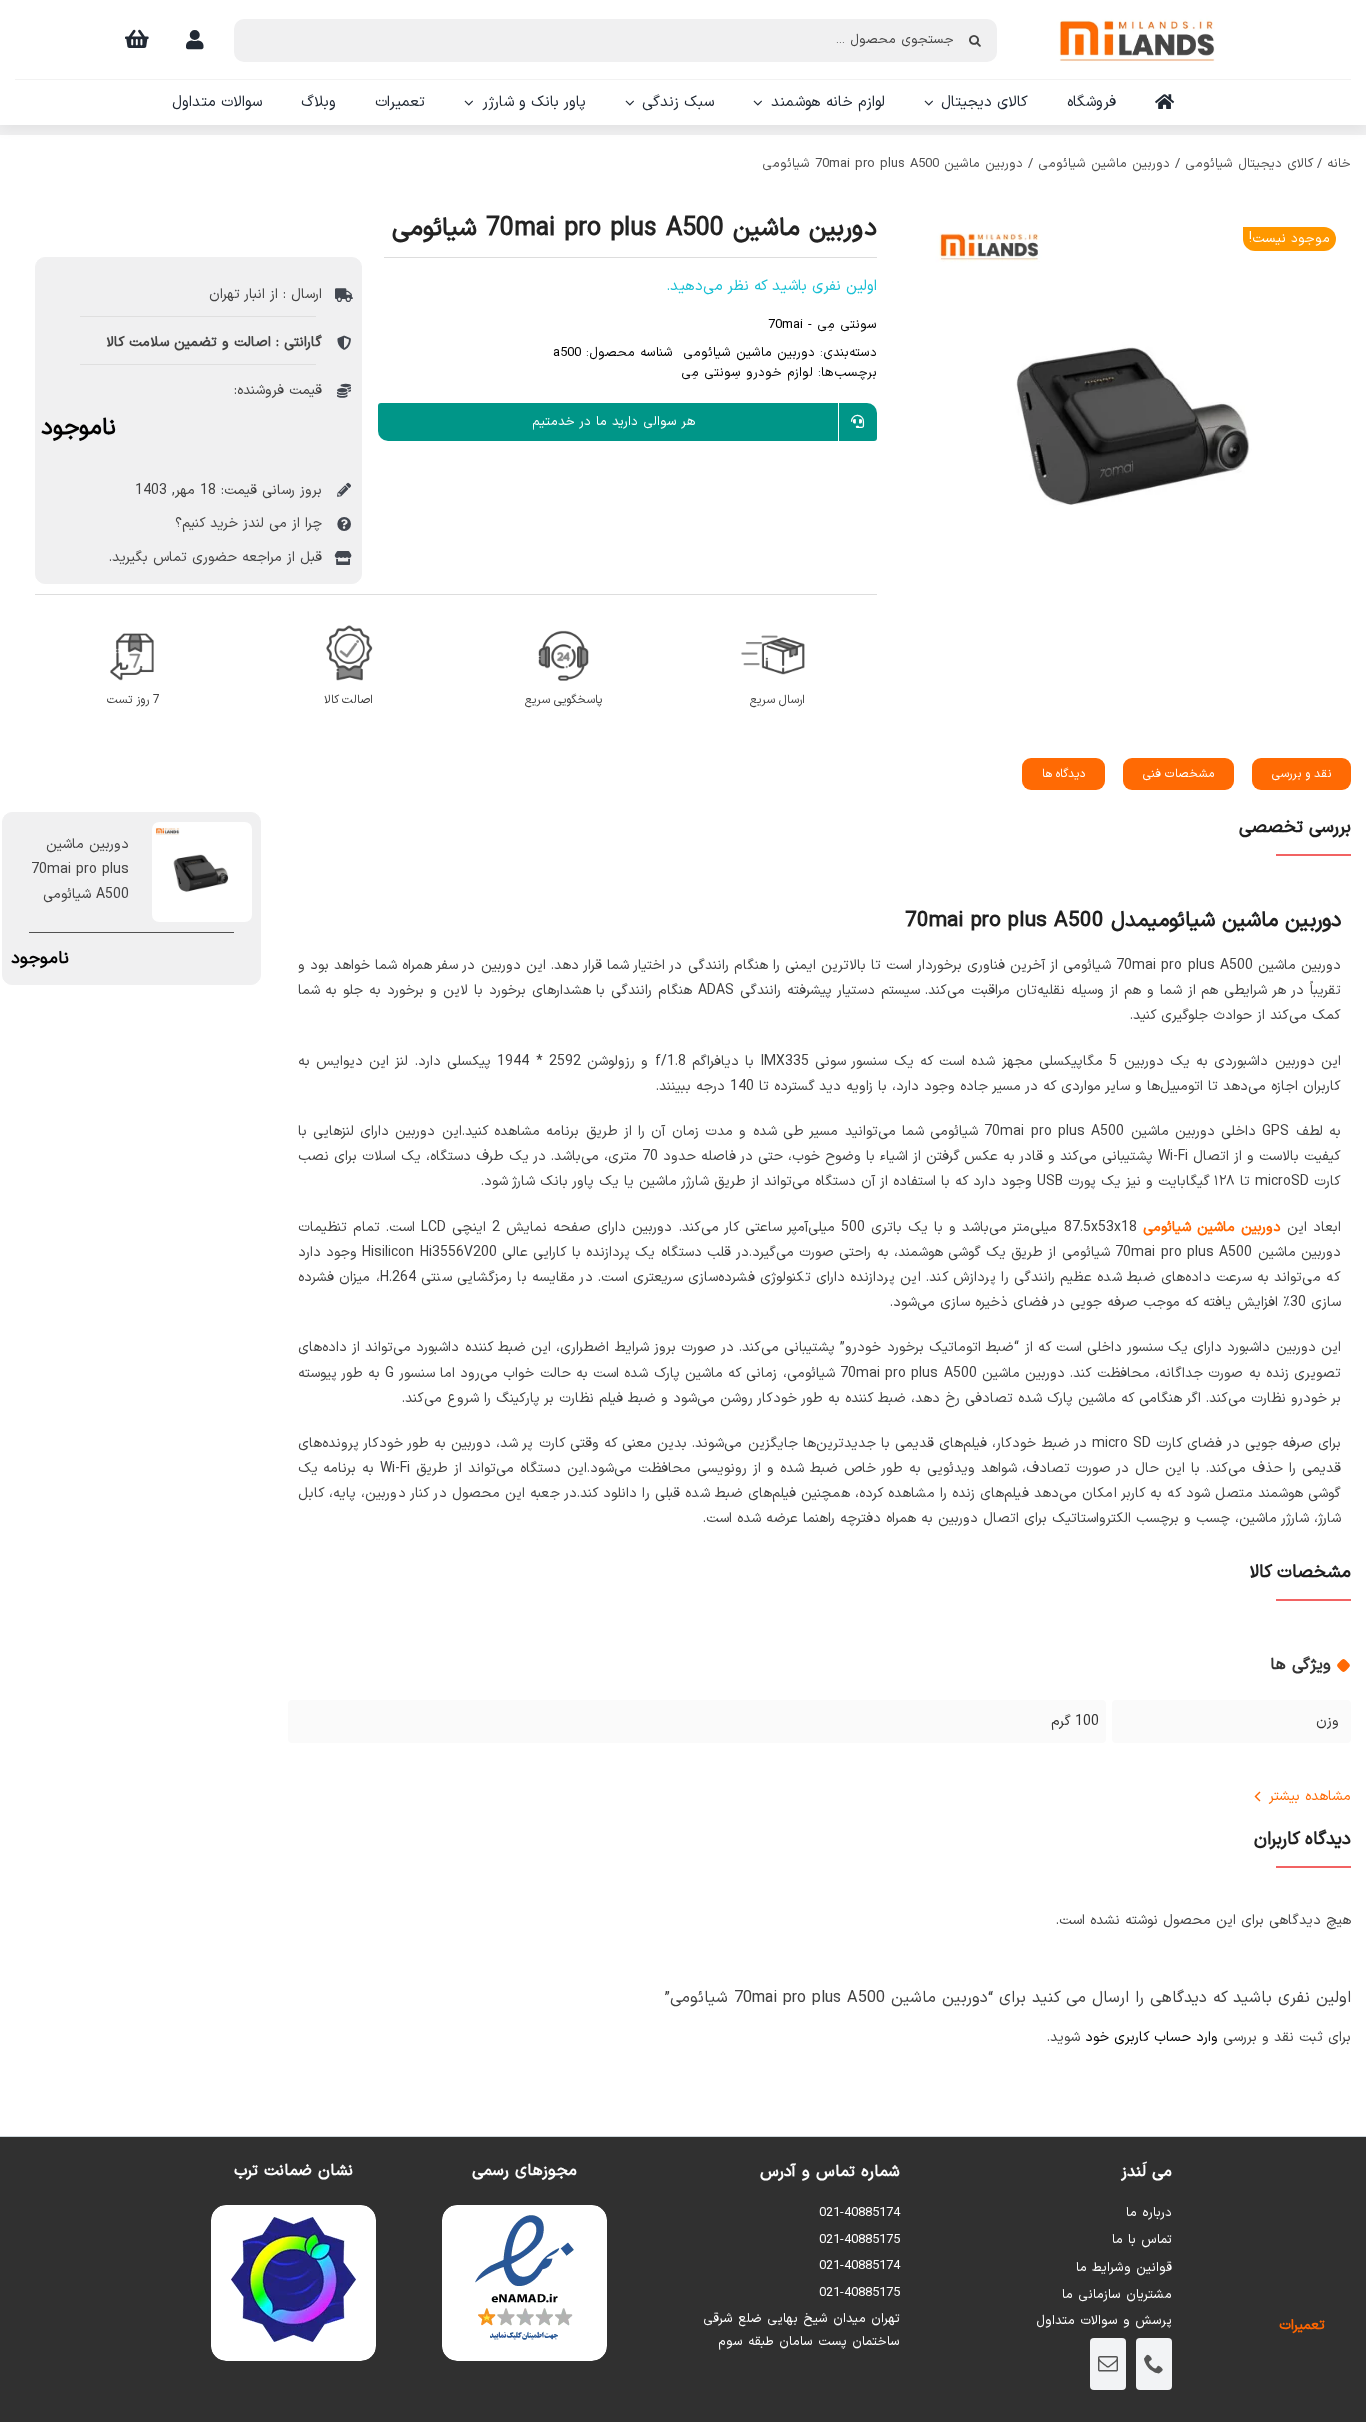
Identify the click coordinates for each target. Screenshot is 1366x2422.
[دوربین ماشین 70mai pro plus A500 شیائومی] (1137, 421)
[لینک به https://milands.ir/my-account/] (195, 40)
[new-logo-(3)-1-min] (1137, 11)
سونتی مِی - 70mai (822, 325)
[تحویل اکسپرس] (777, 621)
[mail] (1108, 2364)
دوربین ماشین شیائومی (1104, 164)
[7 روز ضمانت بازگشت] (133, 621)
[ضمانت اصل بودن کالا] (348, 621)
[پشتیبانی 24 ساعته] (563, 621)
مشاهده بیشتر (1310, 1796)
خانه (1339, 164)
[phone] (1154, 2364)
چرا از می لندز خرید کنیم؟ (248, 523)
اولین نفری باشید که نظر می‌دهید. (771, 286)
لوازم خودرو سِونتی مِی (747, 373)
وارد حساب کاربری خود (1151, 2037)
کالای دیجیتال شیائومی (1249, 164)
